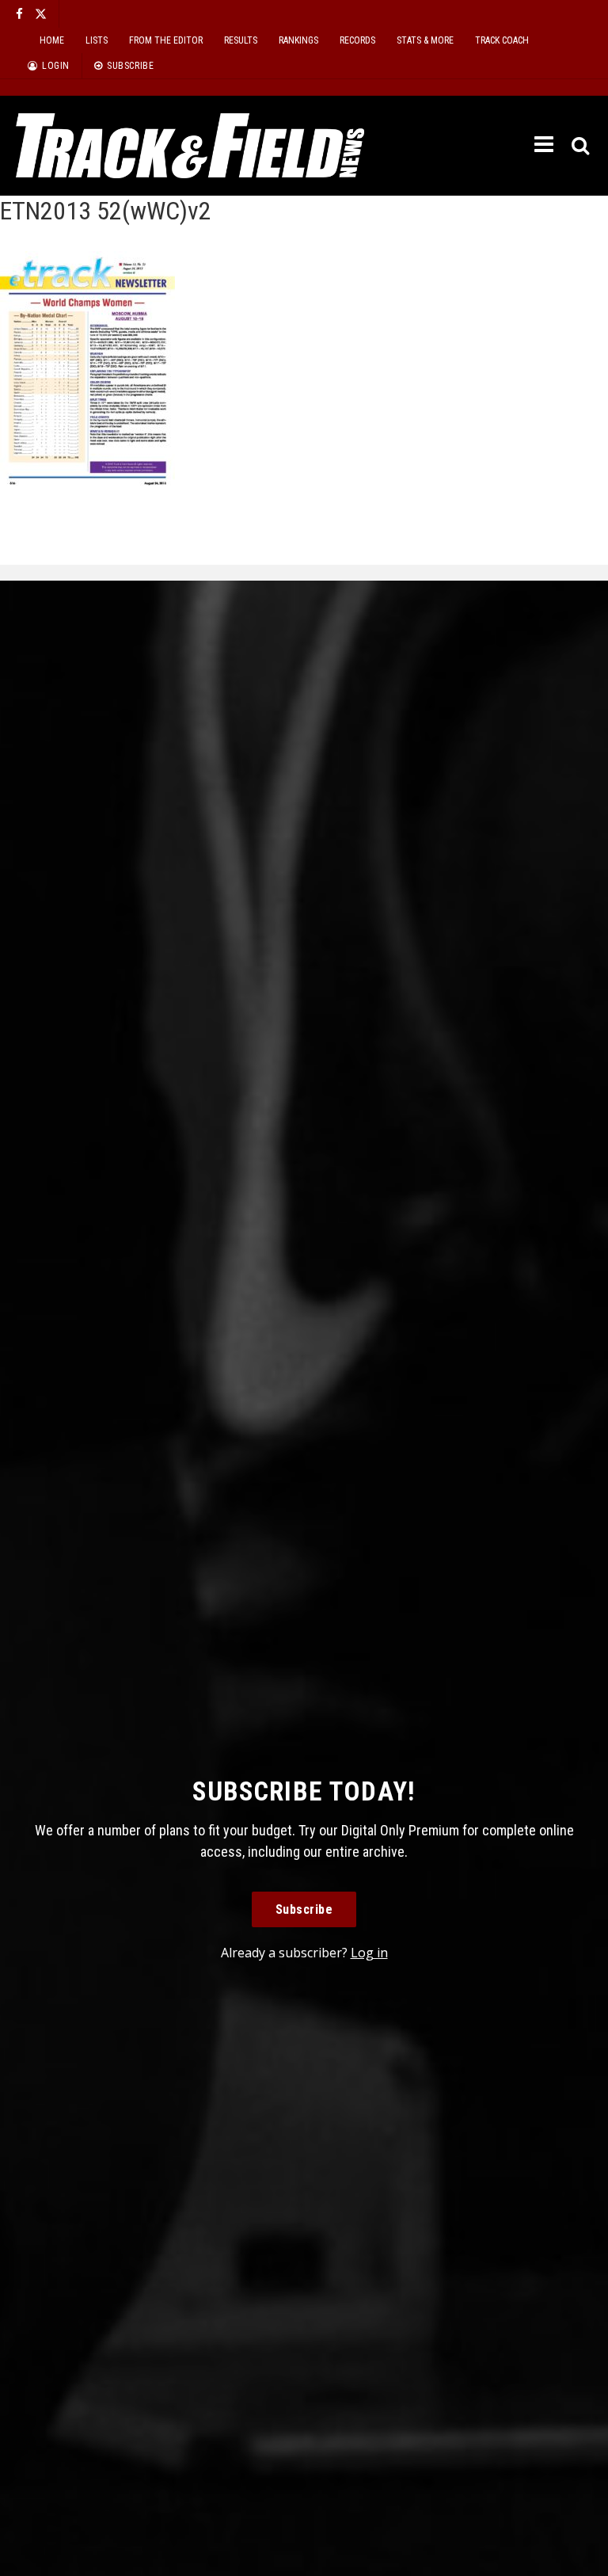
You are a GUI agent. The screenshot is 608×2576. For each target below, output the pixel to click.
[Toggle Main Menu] (545, 145)
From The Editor (166, 40)
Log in (369, 1953)
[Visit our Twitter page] (41, 14)
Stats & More (425, 40)
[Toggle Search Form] (581, 146)
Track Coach (502, 40)
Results (241, 40)
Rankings (298, 40)
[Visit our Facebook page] (19, 14)
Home (52, 40)
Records (357, 40)
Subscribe (304, 1909)
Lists (97, 40)
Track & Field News (190, 146)
